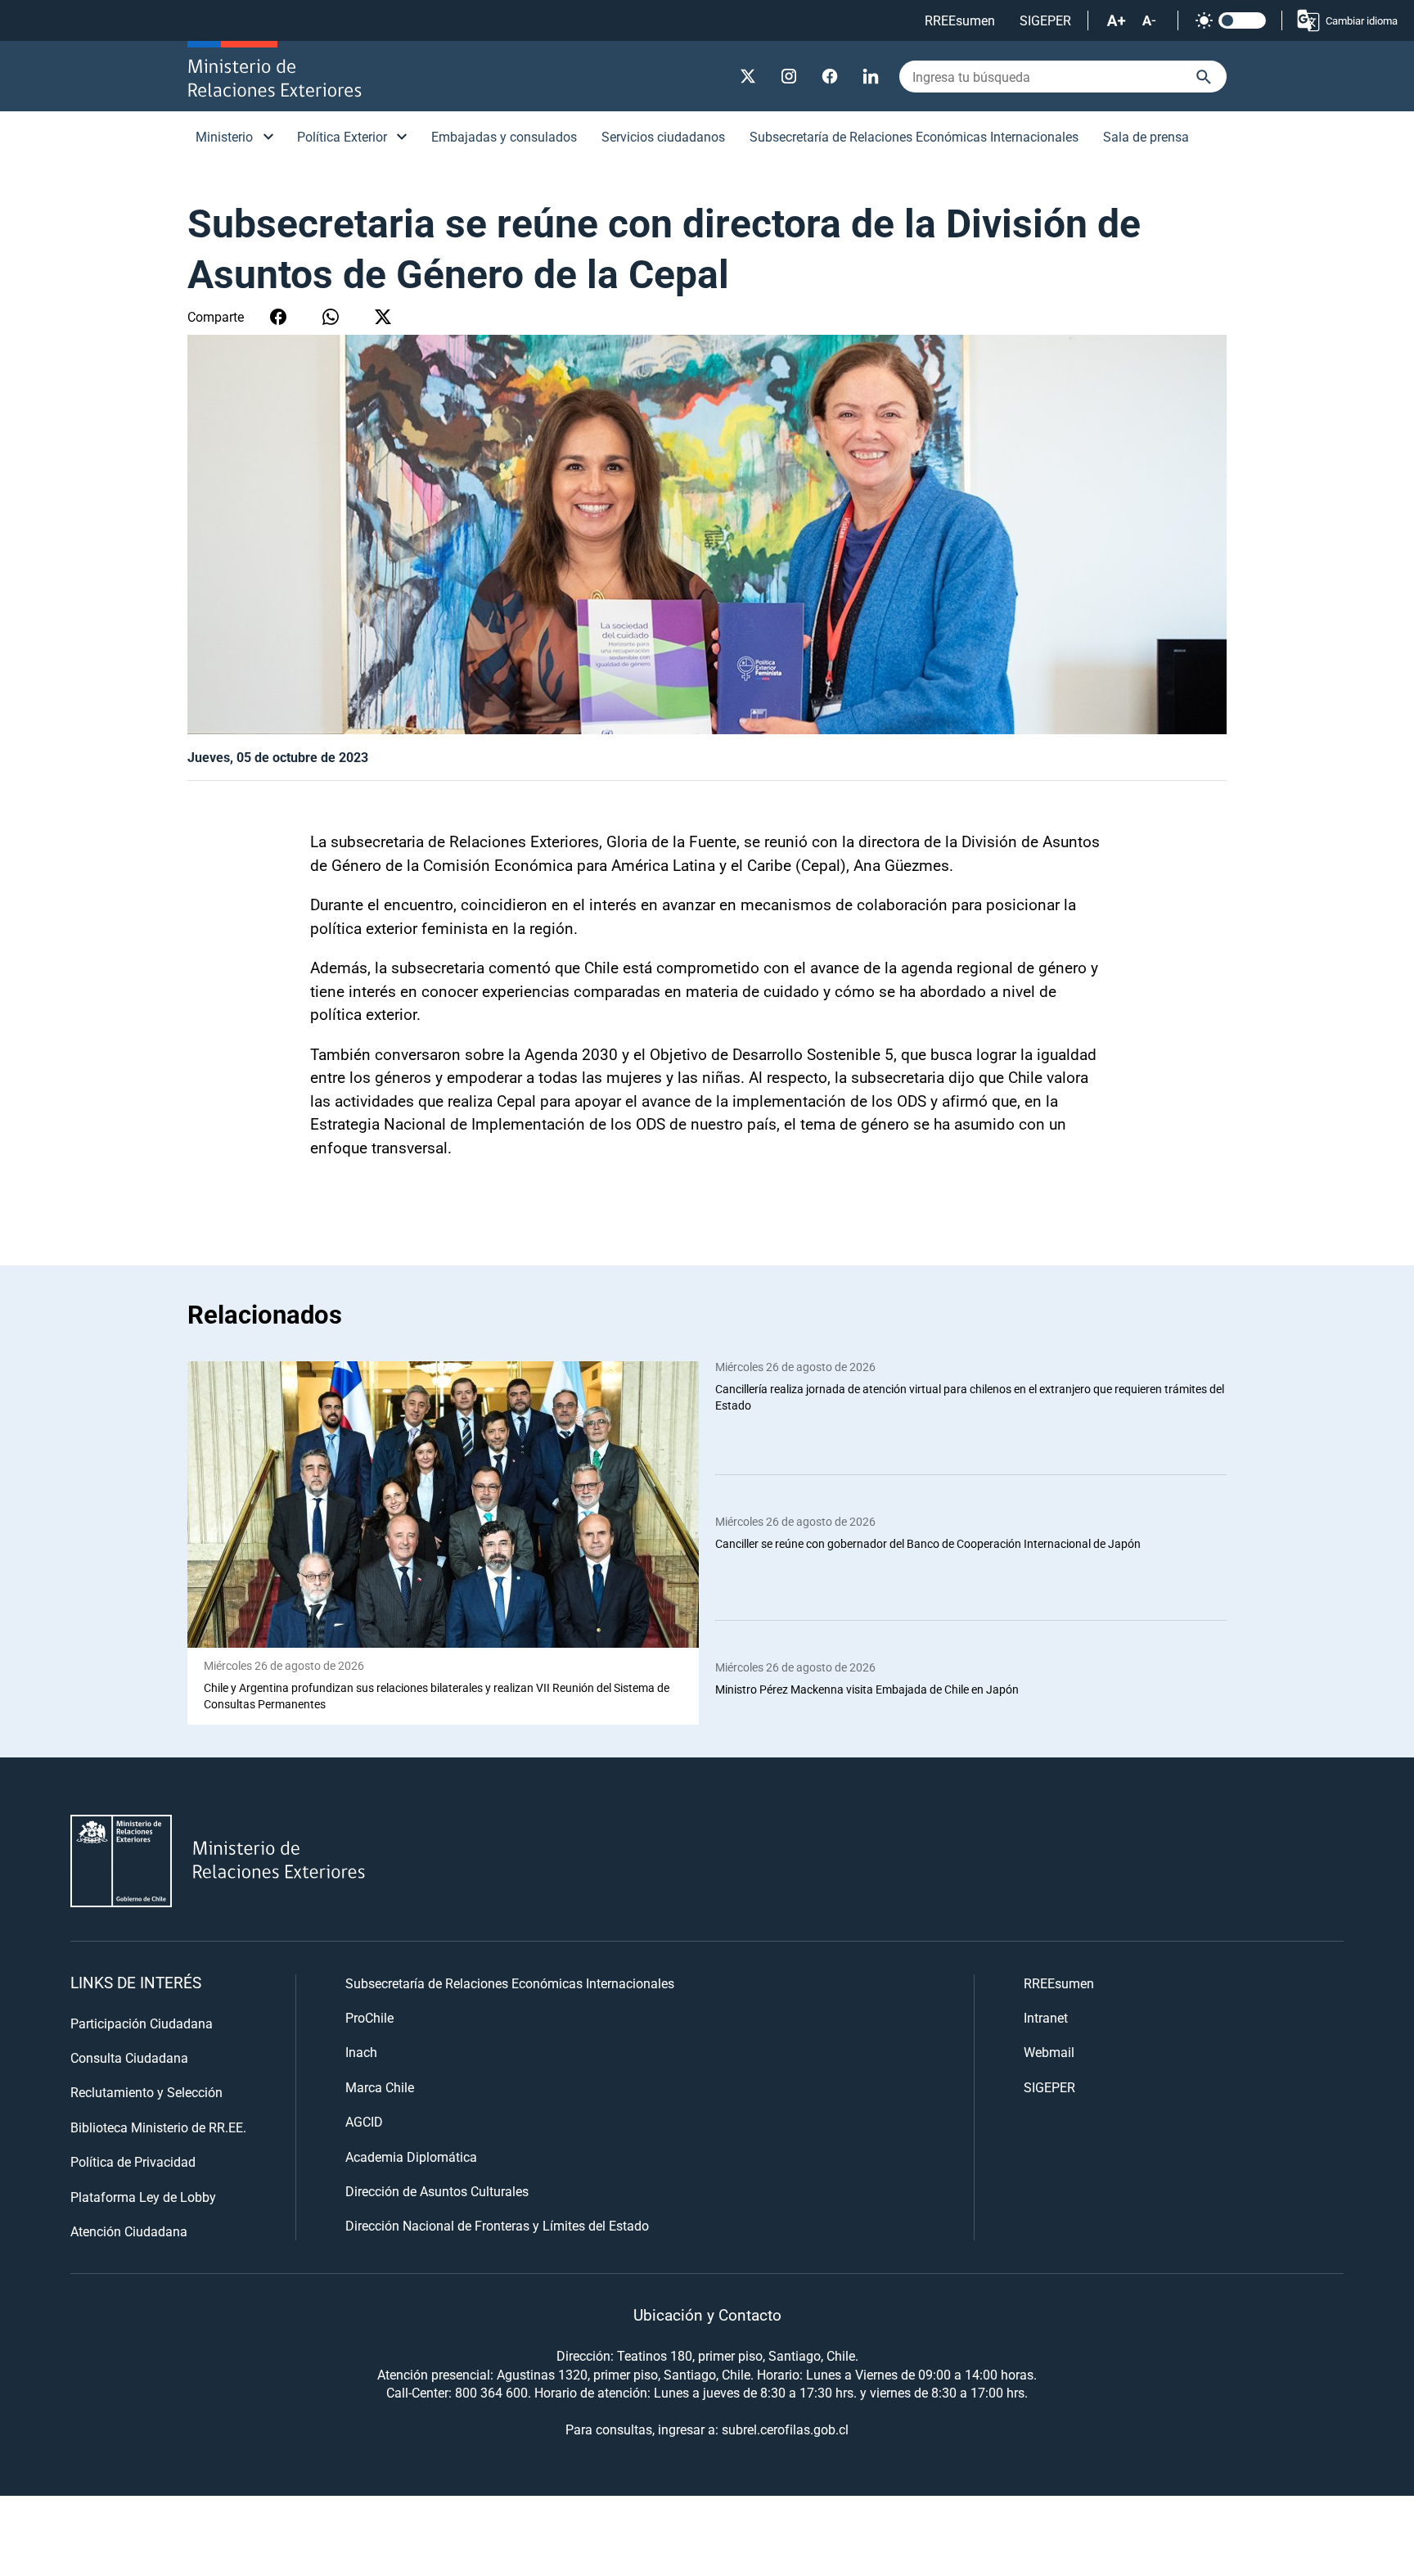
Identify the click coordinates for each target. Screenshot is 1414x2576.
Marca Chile (380, 2087)
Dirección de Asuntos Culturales (437, 2191)
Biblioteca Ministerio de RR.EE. (158, 2127)
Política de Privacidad (133, 2161)
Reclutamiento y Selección (146, 2092)
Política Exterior (342, 136)
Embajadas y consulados (504, 136)
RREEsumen (960, 20)
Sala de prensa (1146, 136)
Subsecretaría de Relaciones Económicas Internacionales (914, 136)
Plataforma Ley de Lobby (143, 2197)
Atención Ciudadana (129, 2231)
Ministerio (224, 136)
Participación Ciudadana (142, 2023)
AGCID (364, 2121)
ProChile (369, 2017)
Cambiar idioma (1362, 20)
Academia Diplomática (411, 2156)
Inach (361, 2052)
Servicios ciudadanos (663, 136)
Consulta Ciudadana (129, 2057)
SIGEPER (1045, 20)
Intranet (1046, 2017)
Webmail (1049, 2052)
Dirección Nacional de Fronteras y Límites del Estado (497, 2225)
